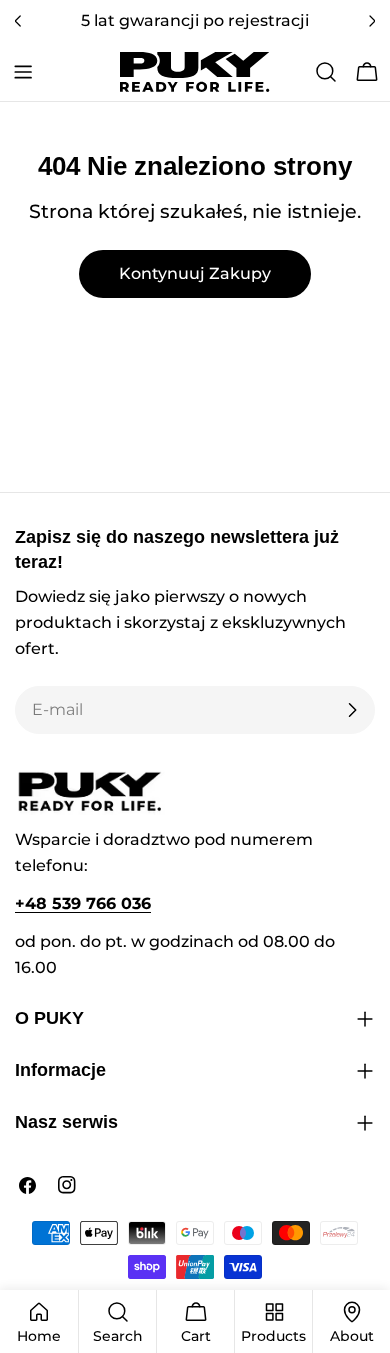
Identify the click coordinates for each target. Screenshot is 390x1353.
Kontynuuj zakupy (195, 273)
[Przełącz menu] (23, 72)
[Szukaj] (326, 72)
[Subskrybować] (352, 710)
